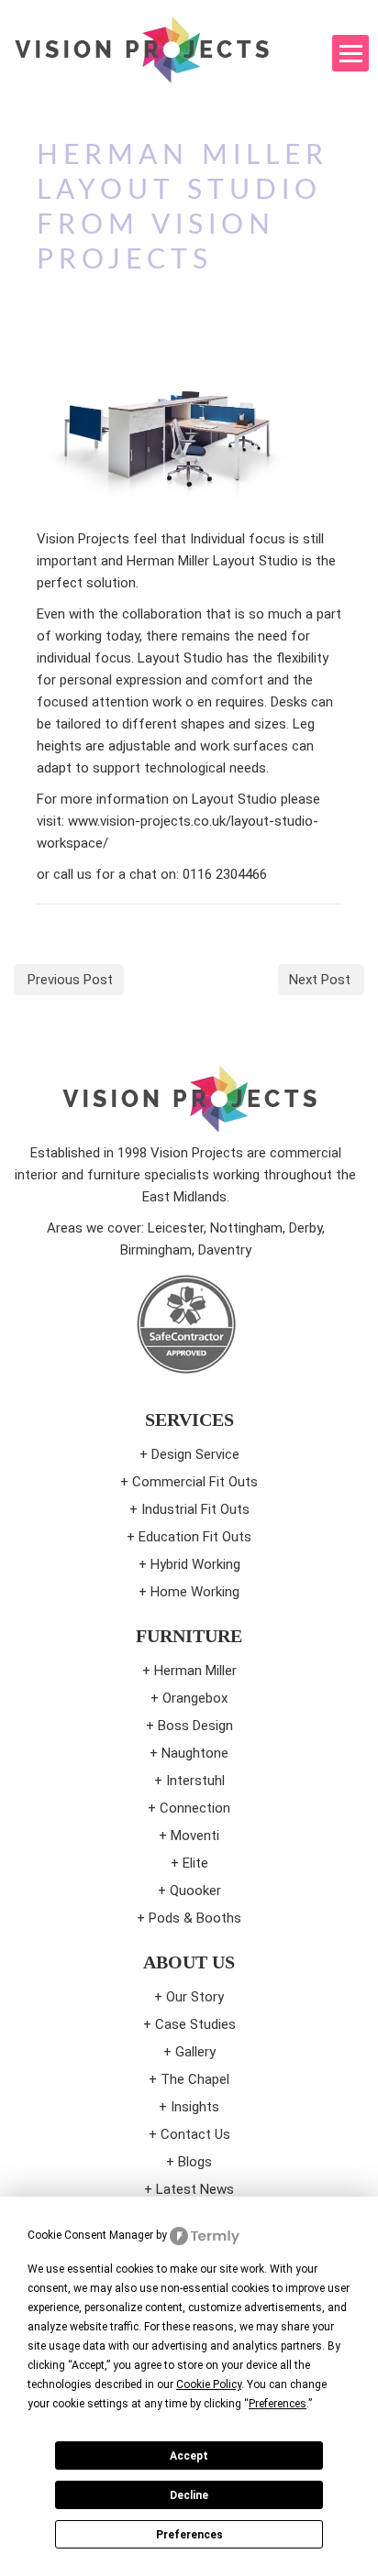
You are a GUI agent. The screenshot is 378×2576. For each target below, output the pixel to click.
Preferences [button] (278, 2404)
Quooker (195, 1891)
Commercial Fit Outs (195, 1482)
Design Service (195, 1454)
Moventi (195, 1836)
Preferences (189, 2535)
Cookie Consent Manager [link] (90, 2235)
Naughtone (195, 1753)
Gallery (195, 2052)
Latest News (195, 2189)
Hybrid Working (195, 1564)
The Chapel (195, 2079)
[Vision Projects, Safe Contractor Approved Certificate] (185, 1324)
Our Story (195, 1997)
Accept (189, 2456)
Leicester (176, 1228)
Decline (189, 2495)
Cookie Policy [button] (209, 2384)
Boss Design (195, 1726)
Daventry (225, 1250)
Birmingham (156, 1250)
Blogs (195, 2162)
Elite (195, 1863)
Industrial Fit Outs (195, 1509)
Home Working (195, 1592)
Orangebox (195, 1698)
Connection (195, 1808)
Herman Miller (195, 1671)
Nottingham (246, 1228)
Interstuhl (195, 1781)
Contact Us (195, 2134)
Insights (195, 2107)
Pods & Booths (195, 1918)
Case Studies (195, 2024)
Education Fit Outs (195, 1537)
